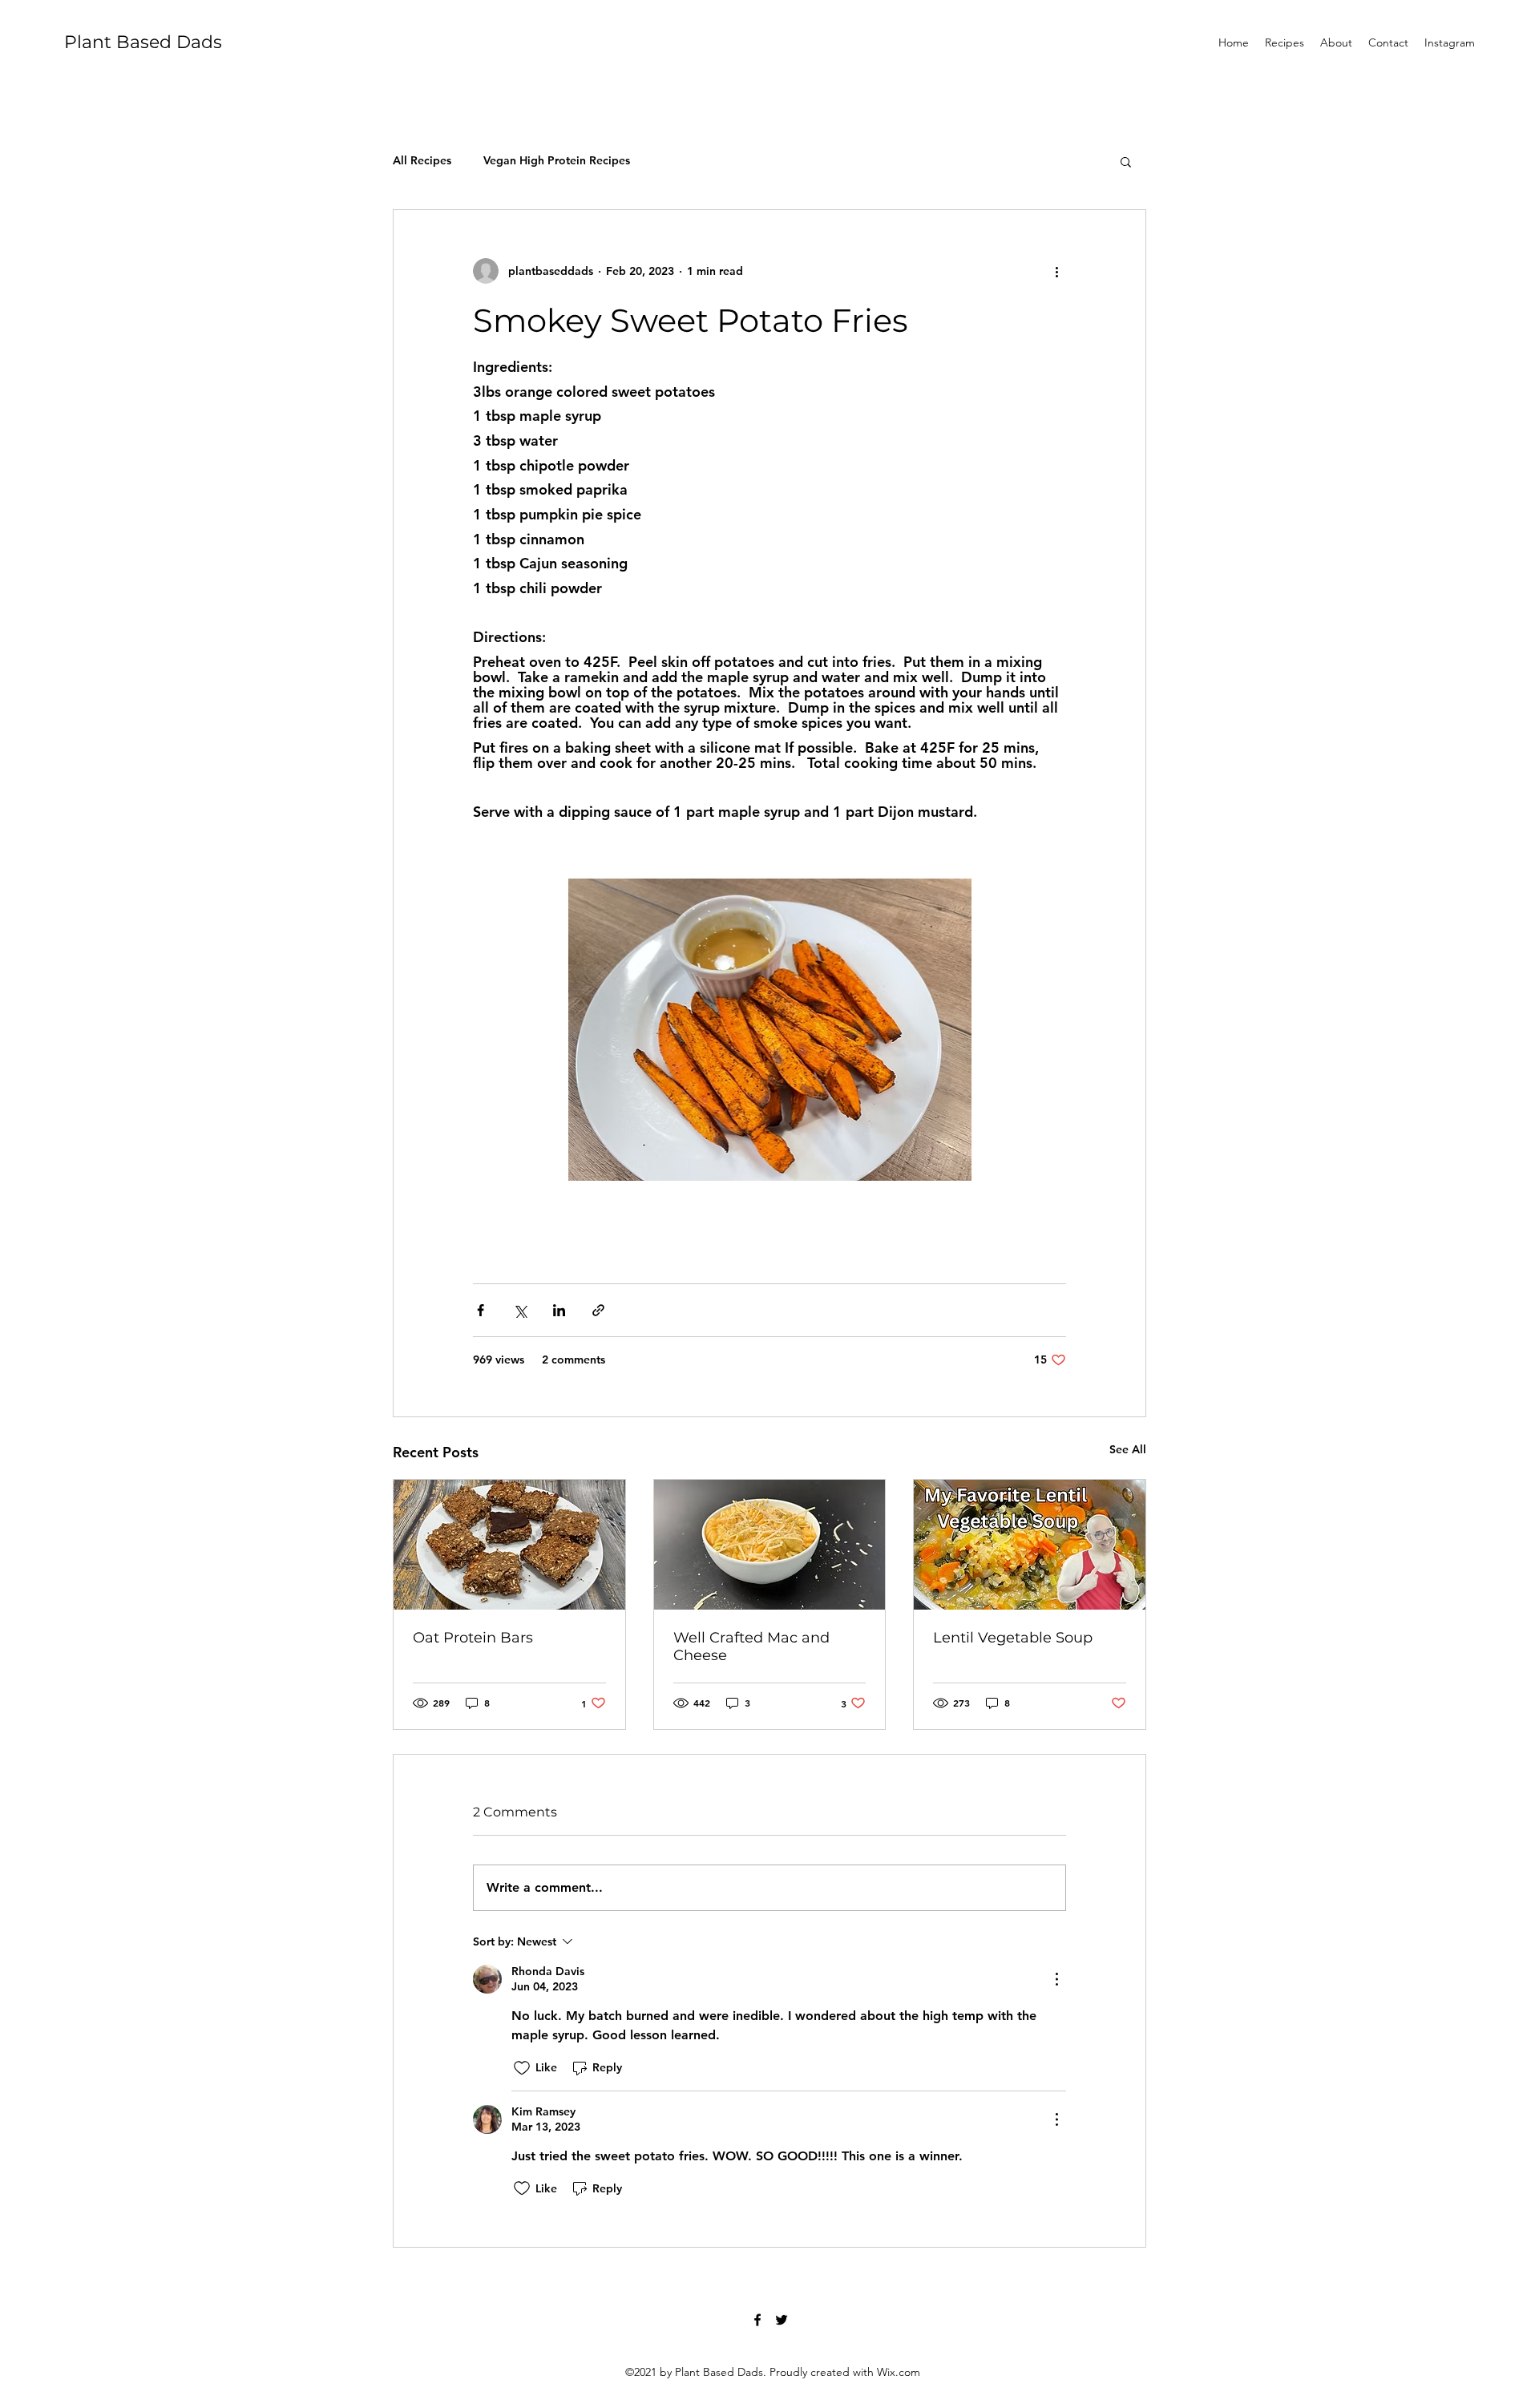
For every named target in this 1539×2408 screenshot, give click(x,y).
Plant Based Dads (143, 42)
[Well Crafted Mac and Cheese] (770, 1545)
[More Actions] (1056, 1979)
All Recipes (422, 160)
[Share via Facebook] (481, 1310)
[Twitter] (782, 2320)
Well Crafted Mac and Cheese (751, 1646)
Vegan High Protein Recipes (557, 160)
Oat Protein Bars (473, 1638)
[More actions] (1056, 271)
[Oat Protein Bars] (509, 1545)
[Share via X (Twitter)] (520, 1310)
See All (1128, 1449)
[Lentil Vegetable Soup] (1030, 1545)
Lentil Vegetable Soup (1013, 1638)
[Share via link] (598, 1310)
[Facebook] (757, 2320)
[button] (1126, 161)
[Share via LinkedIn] (559, 1310)
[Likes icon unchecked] (522, 2068)
